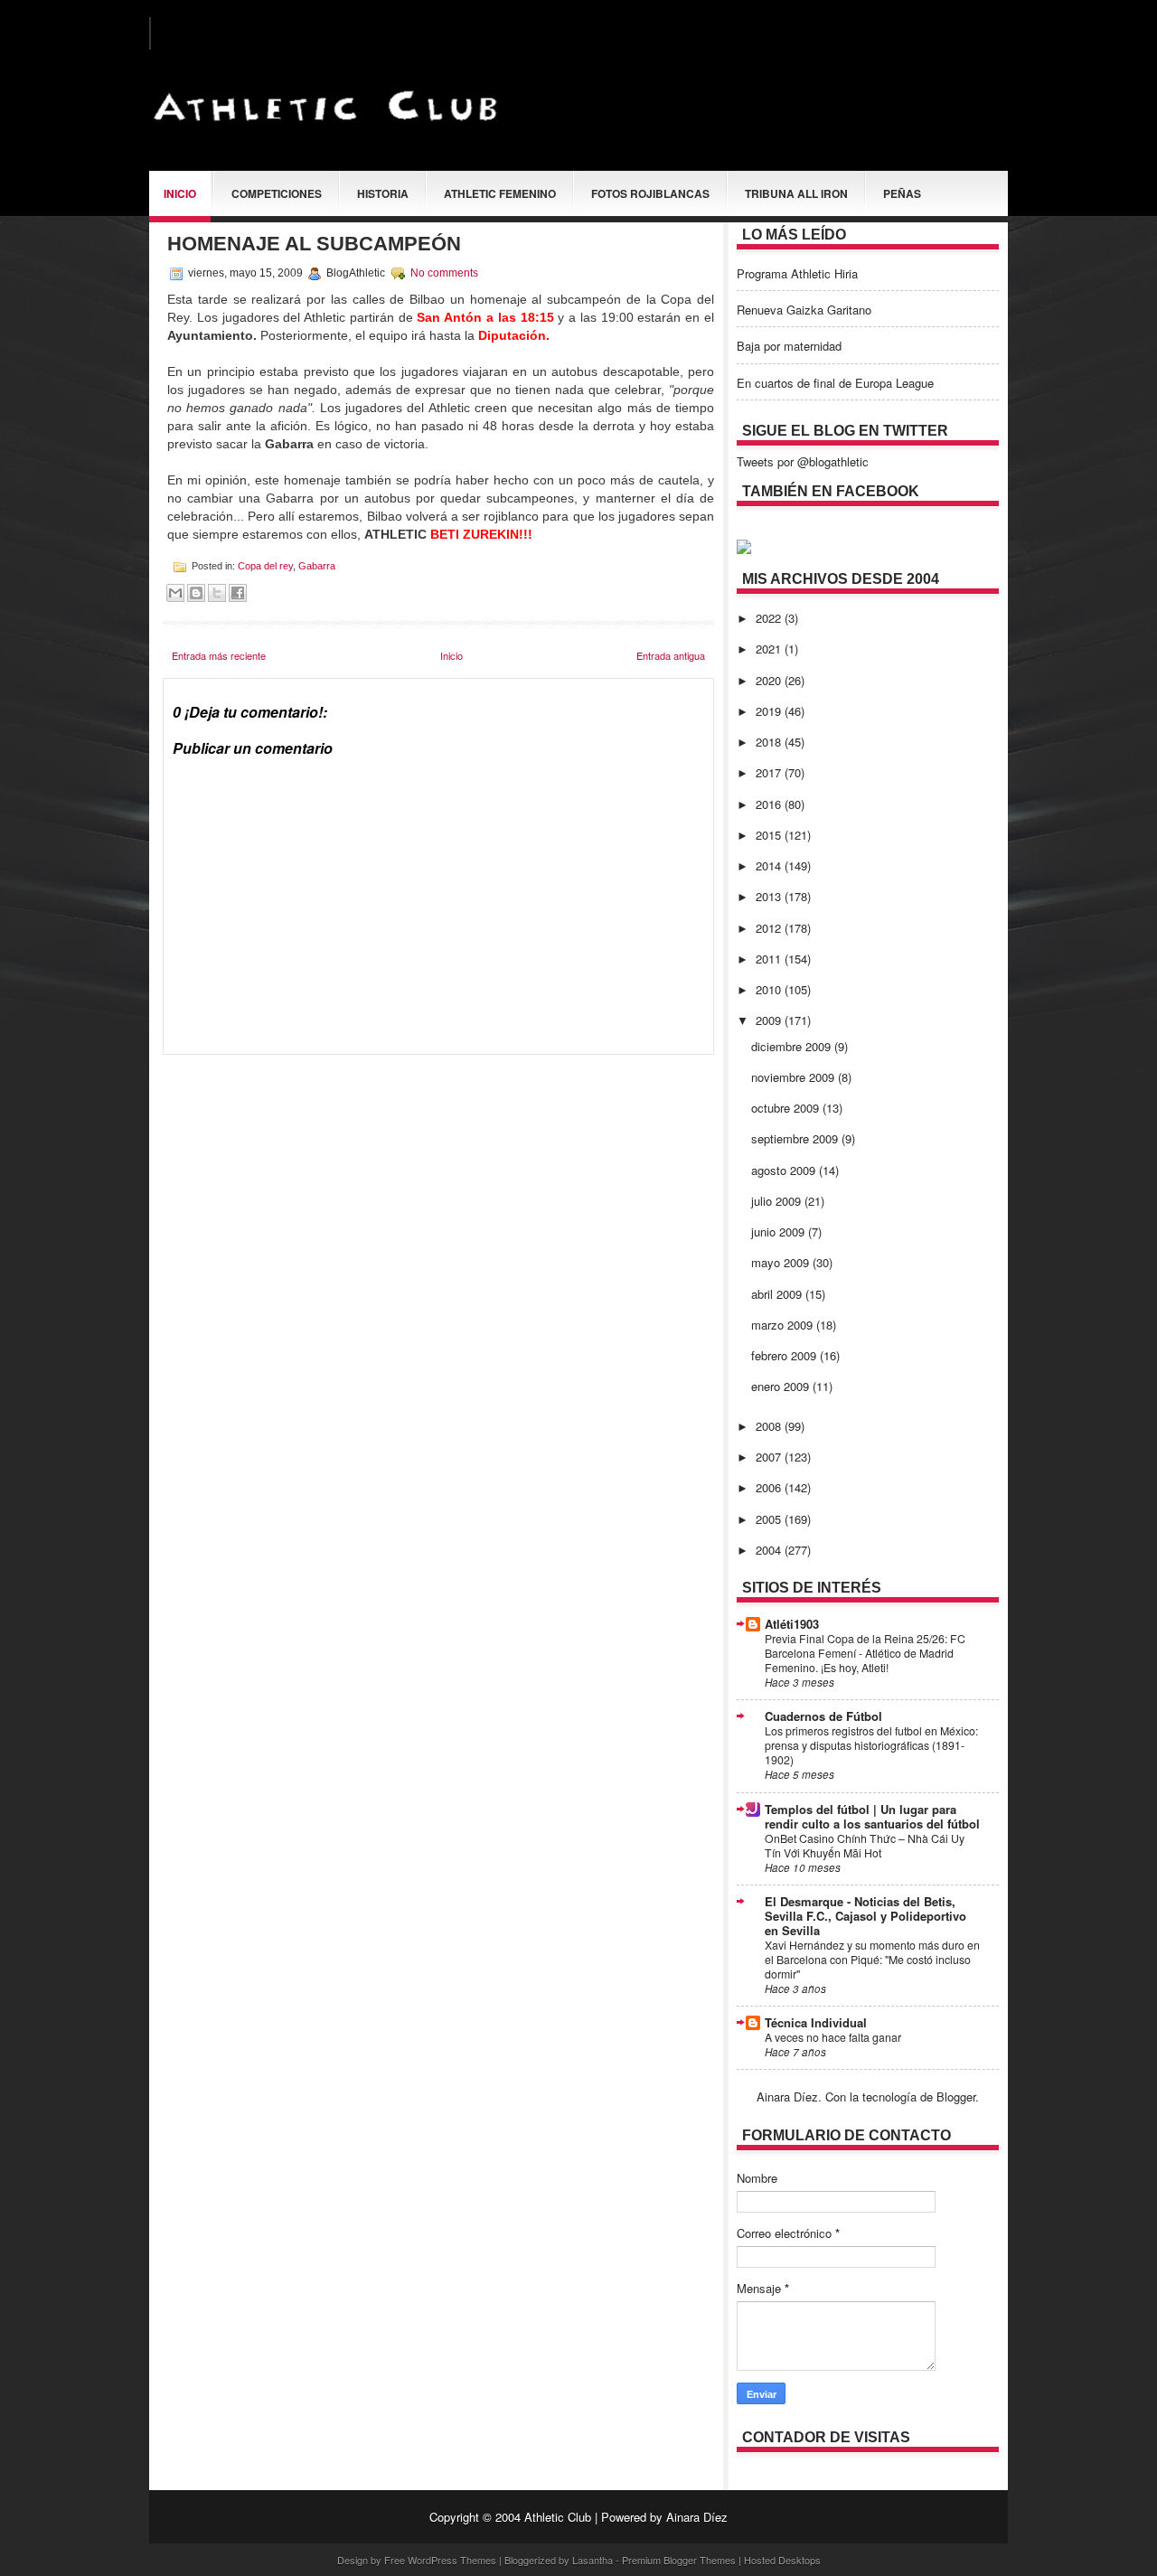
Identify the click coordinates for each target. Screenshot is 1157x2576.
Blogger (956, 2097)
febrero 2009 (785, 1355)
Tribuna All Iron (796, 193)
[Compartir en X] (217, 593)
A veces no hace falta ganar (833, 2037)
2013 (770, 896)
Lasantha (593, 2560)
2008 (770, 1426)
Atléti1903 (792, 1624)
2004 (770, 1550)
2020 (770, 680)
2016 (770, 804)
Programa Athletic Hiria (797, 273)
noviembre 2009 (795, 1077)
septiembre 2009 (796, 1138)
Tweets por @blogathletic (803, 461)
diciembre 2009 (793, 1046)
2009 (770, 1020)
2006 (770, 1487)
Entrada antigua (671, 655)
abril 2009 (778, 1294)
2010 (770, 989)
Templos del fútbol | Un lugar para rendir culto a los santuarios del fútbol (872, 1816)
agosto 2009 (785, 1170)
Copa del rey (265, 566)
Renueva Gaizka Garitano (804, 310)
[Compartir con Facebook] (238, 593)
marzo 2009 (784, 1325)
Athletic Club (558, 2517)
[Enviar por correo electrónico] (175, 593)
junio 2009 (780, 1232)
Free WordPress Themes (440, 2560)
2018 (770, 742)
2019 (770, 711)
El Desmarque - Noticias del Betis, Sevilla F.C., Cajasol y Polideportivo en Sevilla (865, 1916)
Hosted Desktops (782, 2560)
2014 (770, 865)
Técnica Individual (816, 2022)
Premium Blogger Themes (679, 2560)
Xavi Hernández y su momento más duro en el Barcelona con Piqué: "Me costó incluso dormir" (872, 1960)
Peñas (902, 193)
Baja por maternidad (789, 346)
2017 (770, 772)
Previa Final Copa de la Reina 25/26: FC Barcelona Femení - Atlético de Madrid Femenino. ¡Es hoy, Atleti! (865, 1653)
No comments (444, 273)
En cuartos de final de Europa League (835, 383)
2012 (770, 928)
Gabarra (317, 566)
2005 (770, 1519)
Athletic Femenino (500, 193)
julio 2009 (778, 1201)
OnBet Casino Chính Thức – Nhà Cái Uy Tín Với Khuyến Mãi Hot (865, 1846)
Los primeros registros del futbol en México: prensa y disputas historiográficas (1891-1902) (871, 1745)
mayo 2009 (782, 1262)
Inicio (180, 193)
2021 (770, 649)
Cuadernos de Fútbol (823, 1716)
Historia (383, 193)
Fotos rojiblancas (650, 193)
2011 (770, 959)
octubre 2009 (787, 1108)
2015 (770, 835)
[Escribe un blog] (196, 593)
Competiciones (277, 193)
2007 (770, 1457)
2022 (770, 618)
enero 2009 (782, 1386)
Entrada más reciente (219, 655)
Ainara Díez (697, 2517)
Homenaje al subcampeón (314, 244)
